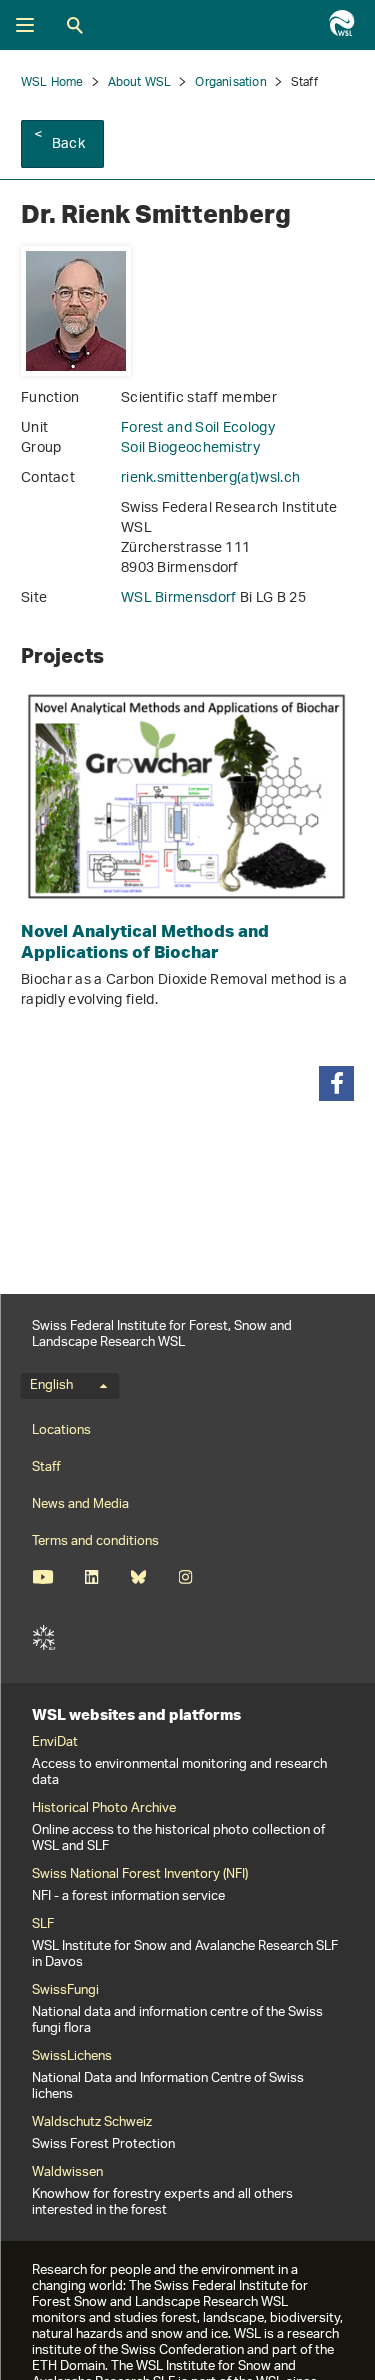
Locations (61, 1430)
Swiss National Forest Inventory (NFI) (140, 1875)
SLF (44, 1638)
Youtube (42, 1577)
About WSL (140, 82)
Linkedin (91, 1577)
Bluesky (138, 1577)
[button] (336, 1083)
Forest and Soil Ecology (198, 428)
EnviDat (55, 1743)
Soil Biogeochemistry (190, 448)
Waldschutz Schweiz (92, 2123)
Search (75, 25)
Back (68, 144)
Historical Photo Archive (104, 1809)
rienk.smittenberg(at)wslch (210, 478)
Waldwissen (67, 2173)
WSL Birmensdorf (180, 598)
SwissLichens (72, 2057)
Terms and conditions (95, 1541)
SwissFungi (65, 1991)
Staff (46, 1467)
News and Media (80, 1504)
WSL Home (52, 82)
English (51, 1386)
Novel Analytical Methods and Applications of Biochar (145, 941)
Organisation (230, 82)
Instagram (185, 1577)
